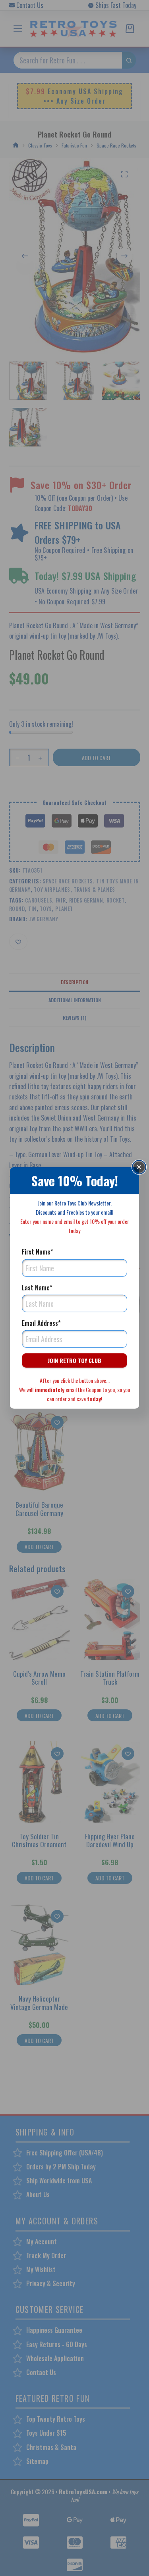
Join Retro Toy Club (74, 1360)
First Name (38, 1252)
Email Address (41, 1323)
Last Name (37, 1287)
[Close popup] (139, 1167)
